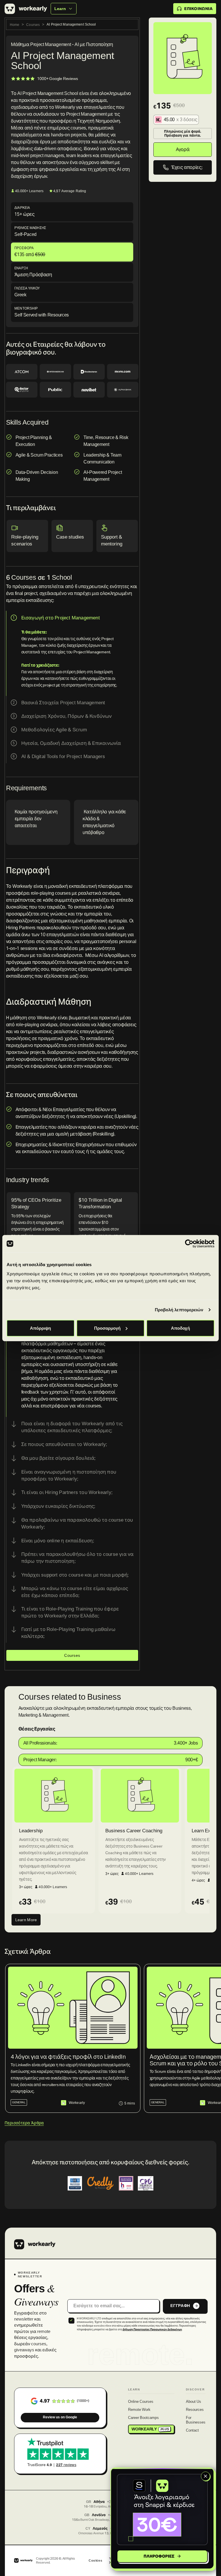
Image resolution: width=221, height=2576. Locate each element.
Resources (195, 2410)
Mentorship (26, 308)
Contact (192, 2431)
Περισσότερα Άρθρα (24, 2123)
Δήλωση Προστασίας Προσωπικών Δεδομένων (152, 2329)
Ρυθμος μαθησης (30, 228)
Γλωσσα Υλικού (27, 288)
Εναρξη (21, 268)
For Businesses (196, 2420)
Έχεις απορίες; (187, 167)
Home (15, 25)
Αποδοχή (180, 1328)
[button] (162, 2510)
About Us (194, 2402)
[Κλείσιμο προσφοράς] (205, 2476)
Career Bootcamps (143, 2418)
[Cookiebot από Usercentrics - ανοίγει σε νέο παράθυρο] (189, 1244)
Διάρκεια (22, 208)
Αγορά (183, 149)
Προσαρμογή (107, 1328)
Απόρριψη (40, 1328)
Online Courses (141, 2402)
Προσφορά (24, 248)
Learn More (26, 1920)
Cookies (95, 2560)
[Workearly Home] (35, 2244)
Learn (60, 9)
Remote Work (139, 2410)
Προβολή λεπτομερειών (179, 1310)
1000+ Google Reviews (57, 79)
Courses (33, 25)
